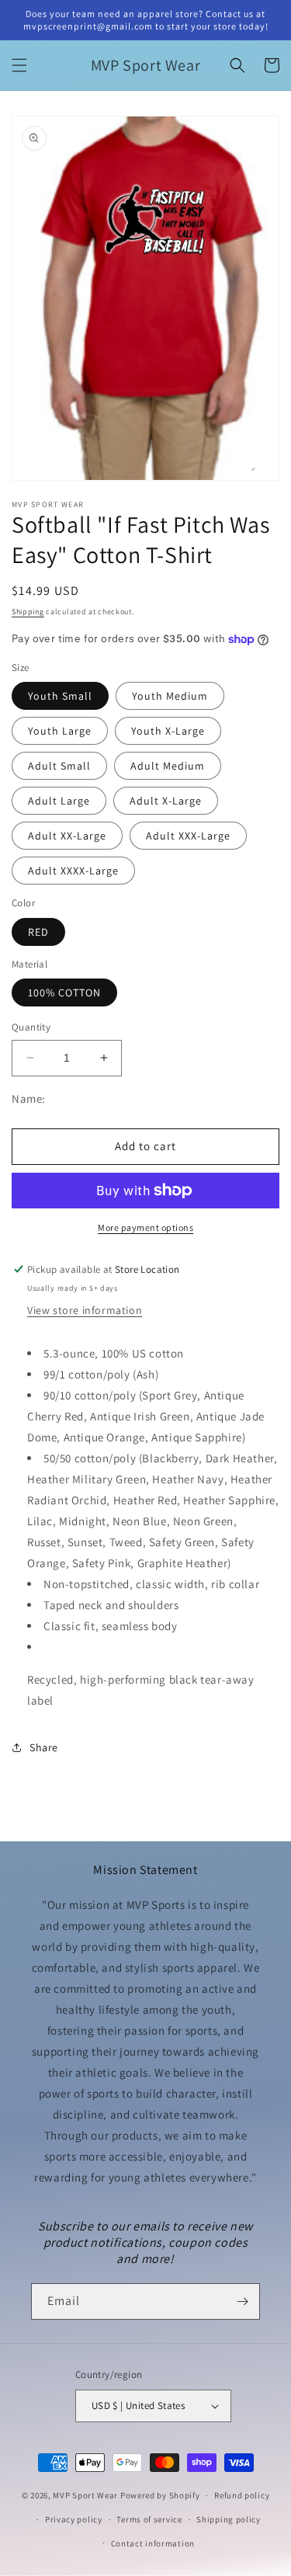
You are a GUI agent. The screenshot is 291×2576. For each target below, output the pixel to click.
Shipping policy (229, 2519)
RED (38, 932)
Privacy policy (74, 2519)
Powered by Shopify (160, 2495)
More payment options (145, 1227)
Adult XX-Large (67, 836)
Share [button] (44, 1747)
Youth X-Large (168, 731)
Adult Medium (168, 766)
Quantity (31, 1027)
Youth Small (60, 696)
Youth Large (60, 731)
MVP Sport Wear (85, 2495)
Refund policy (242, 2495)
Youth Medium (170, 696)
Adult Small (59, 766)
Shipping (28, 612)
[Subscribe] (242, 2301)
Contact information (153, 2543)
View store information (85, 1310)
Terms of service (149, 2519)
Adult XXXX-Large (73, 871)
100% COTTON (64, 993)
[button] (19, 65)
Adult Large (59, 801)
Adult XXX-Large (188, 836)
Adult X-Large (166, 801)
